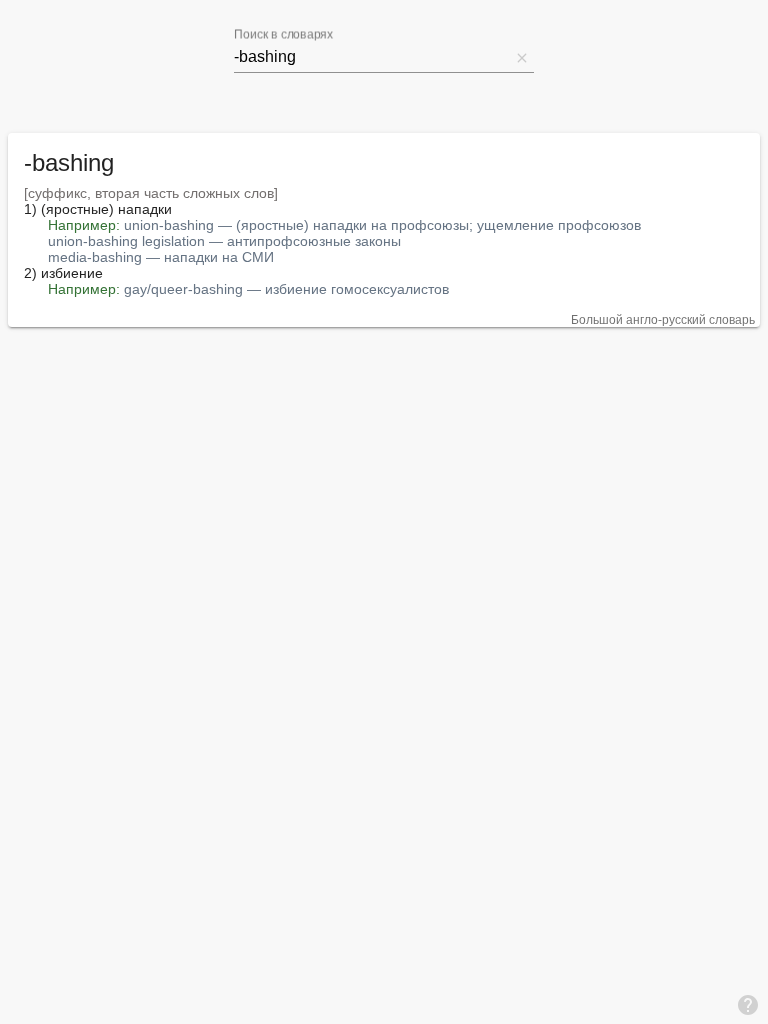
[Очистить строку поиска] (522, 57)
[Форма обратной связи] (748, 1004)
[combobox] (372, 57)
